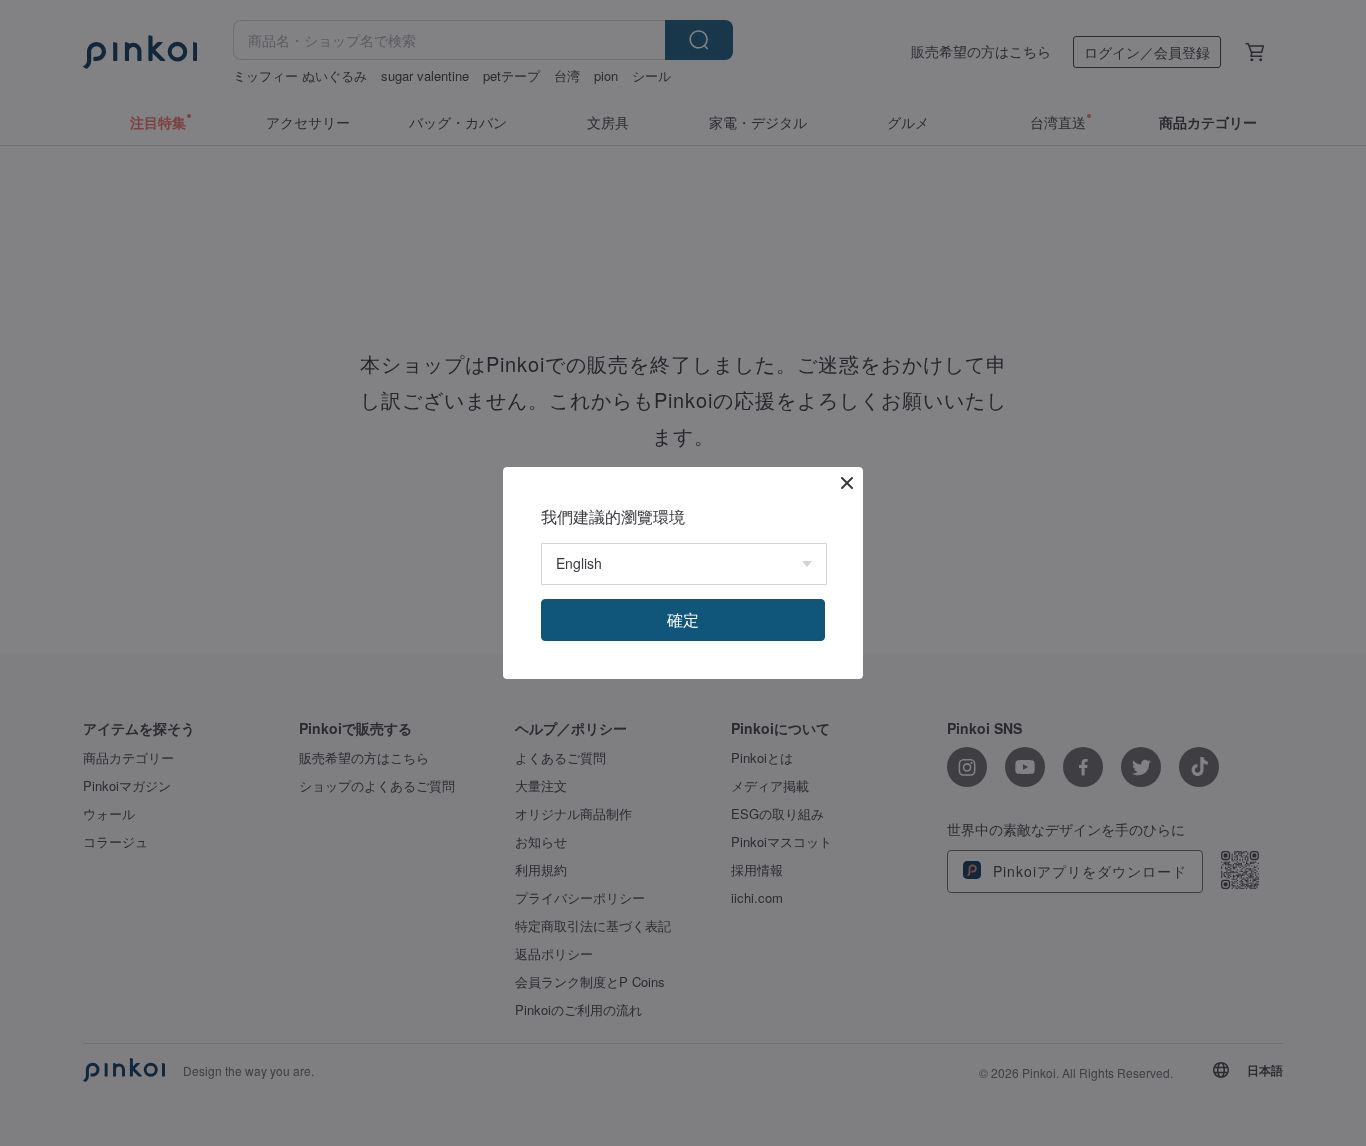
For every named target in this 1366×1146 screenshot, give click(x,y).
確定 (683, 619)
